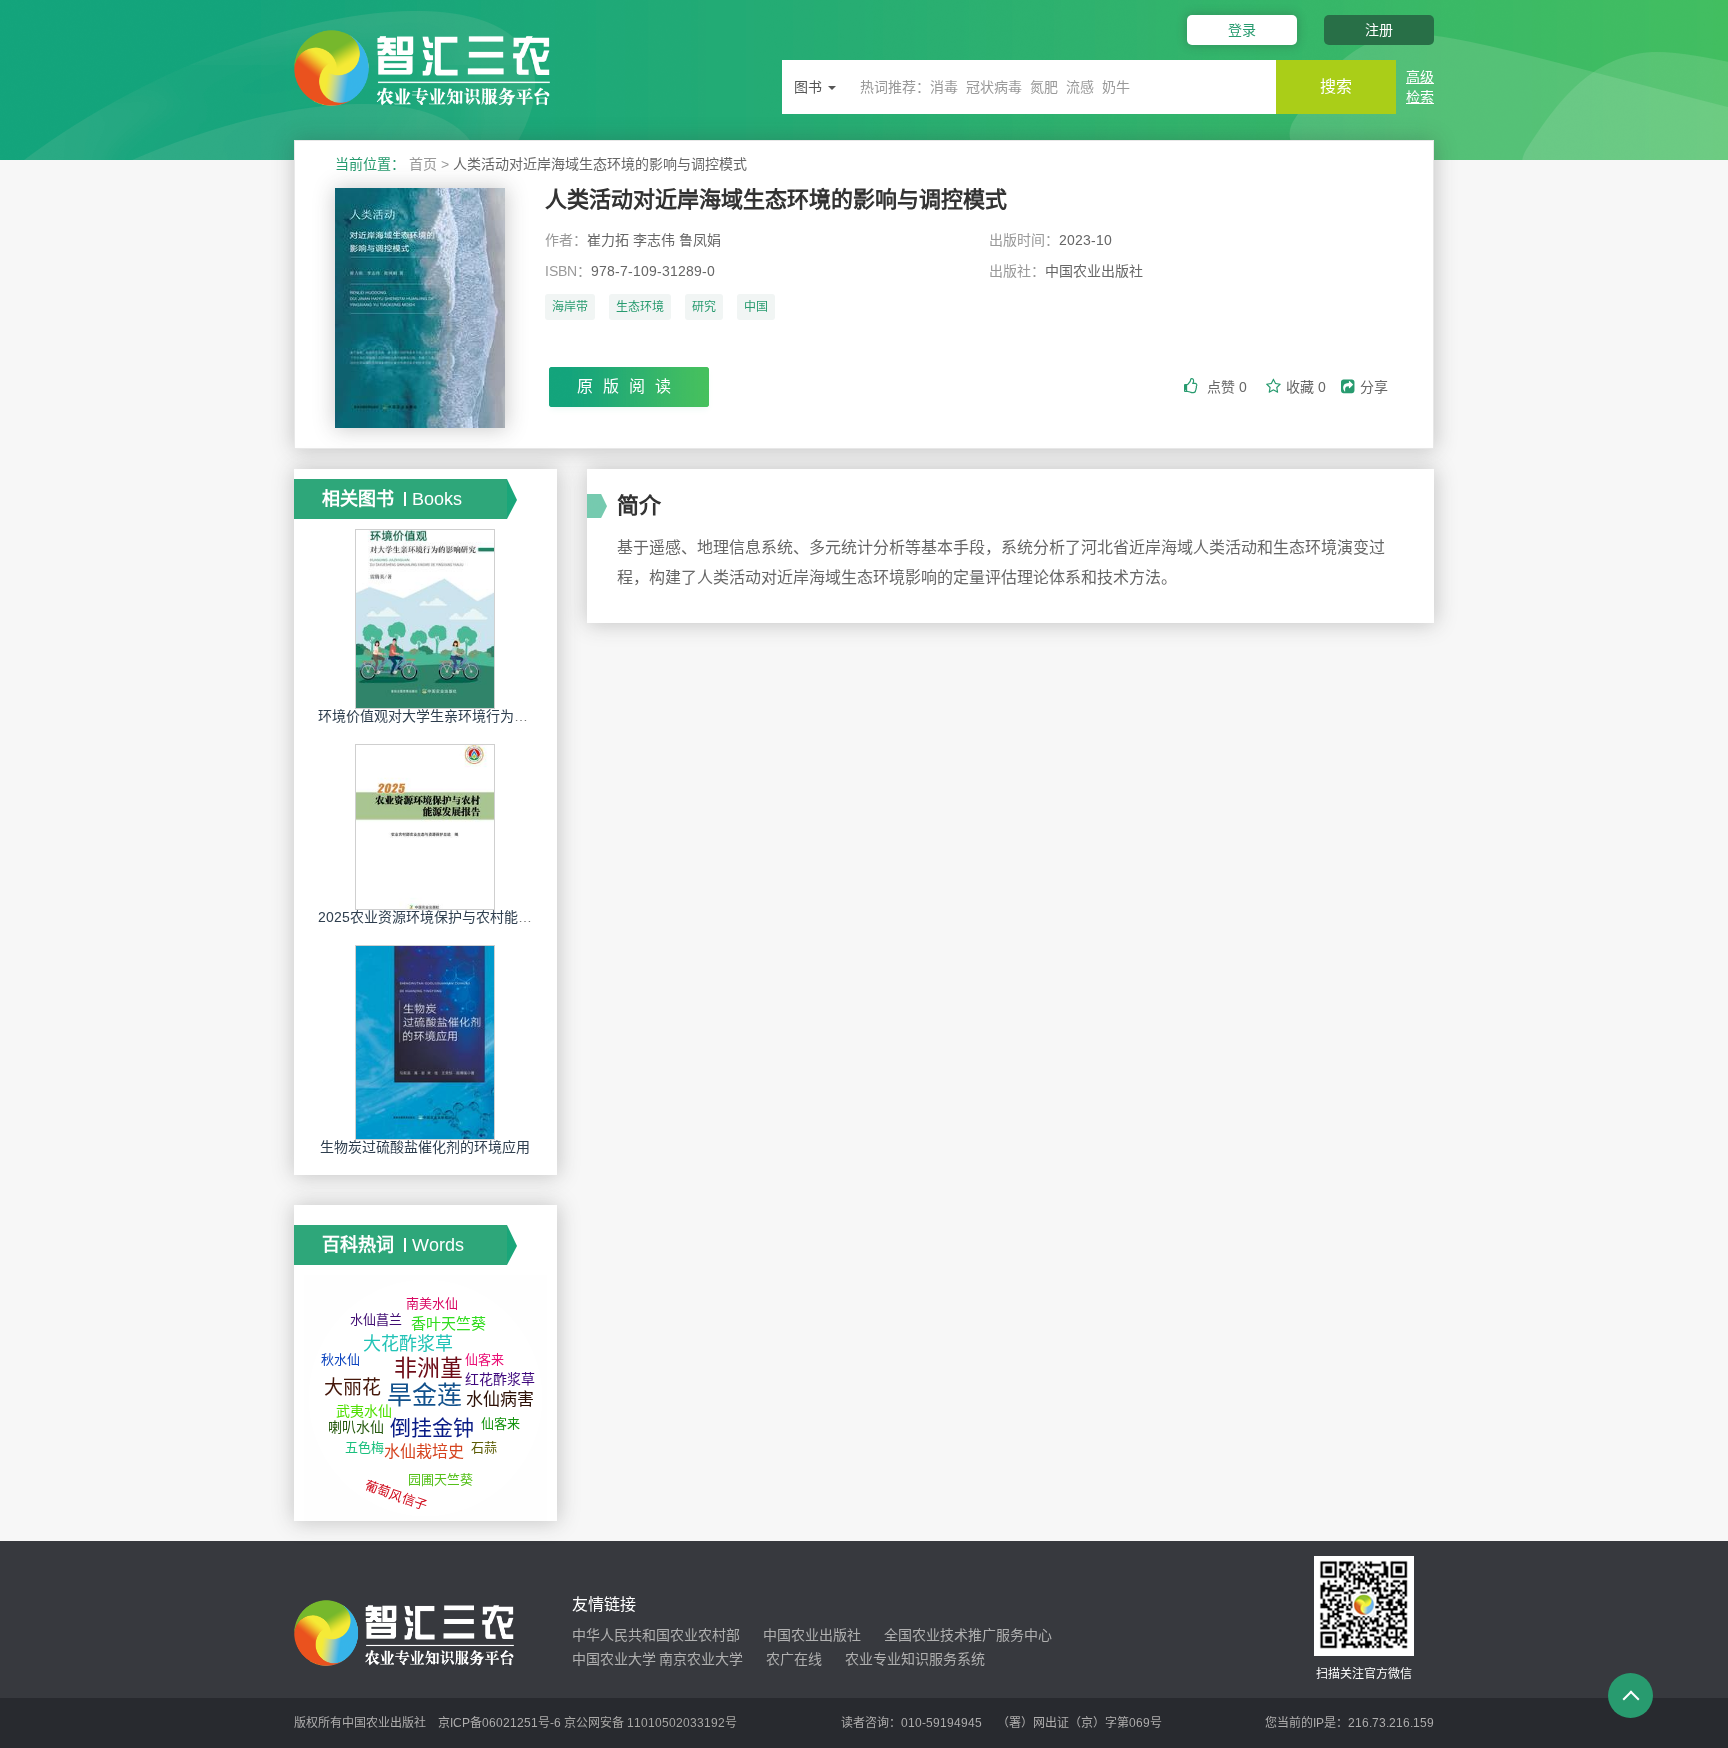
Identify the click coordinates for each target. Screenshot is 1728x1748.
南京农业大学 (701, 1659)
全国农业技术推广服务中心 (968, 1635)
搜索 (1336, 86)
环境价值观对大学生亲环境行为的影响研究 (451, 716)
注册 (1379, 30)
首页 (423, 164)
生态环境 (640, 307)
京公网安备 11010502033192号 (650, 1723)
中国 (756, 307)
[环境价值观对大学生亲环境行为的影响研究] (425, 618)
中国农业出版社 (812, 1635)
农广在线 (794, 1659)
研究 (704, 307)
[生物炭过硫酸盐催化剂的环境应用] (425, 1041)
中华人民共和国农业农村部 (656, 1635)
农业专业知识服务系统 (915, 1659)
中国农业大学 (614, 1659)
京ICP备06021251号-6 (499, 1723)
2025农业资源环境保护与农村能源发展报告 (453, 917)
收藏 (1306, 387)
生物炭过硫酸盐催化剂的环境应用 (425, 1147)
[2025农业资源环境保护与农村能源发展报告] (425, 826)
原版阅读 (629, 386)
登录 (1242, 30)
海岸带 (570, 307)
